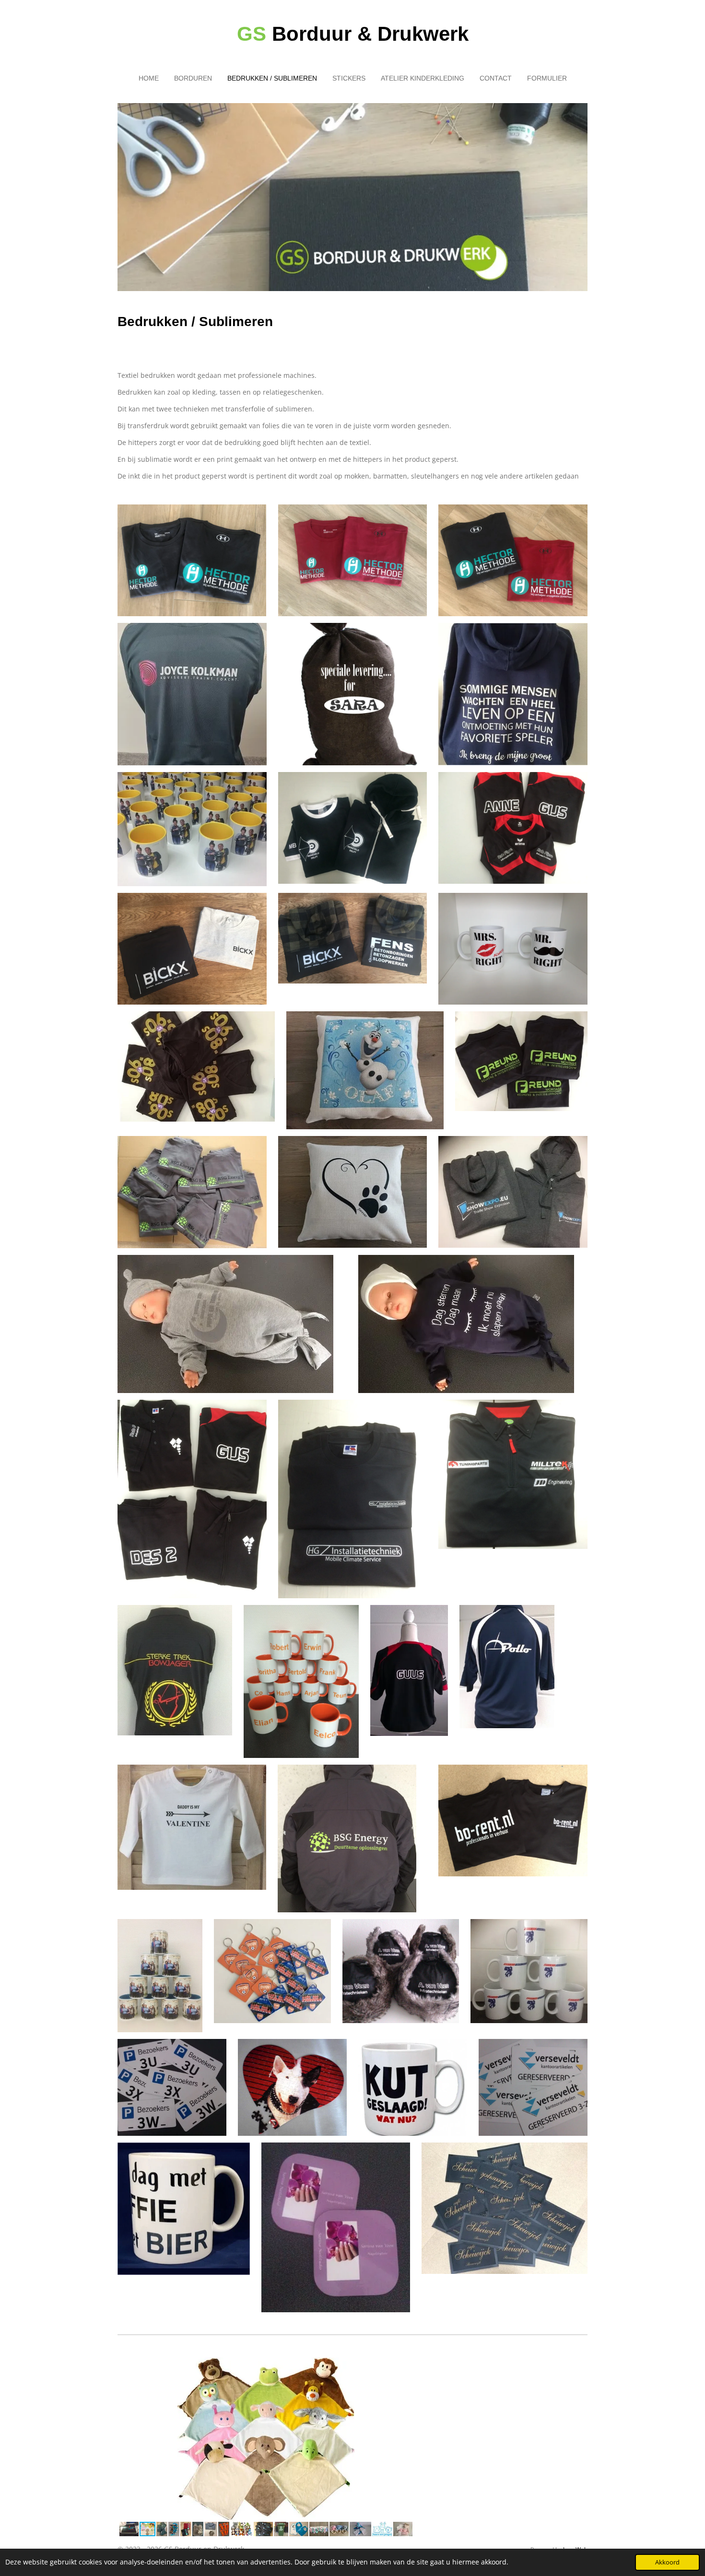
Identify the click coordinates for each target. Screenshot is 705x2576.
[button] (405, 2366)
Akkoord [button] (667, 2562)
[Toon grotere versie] (192, 560)
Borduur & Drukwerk (353, 34)
